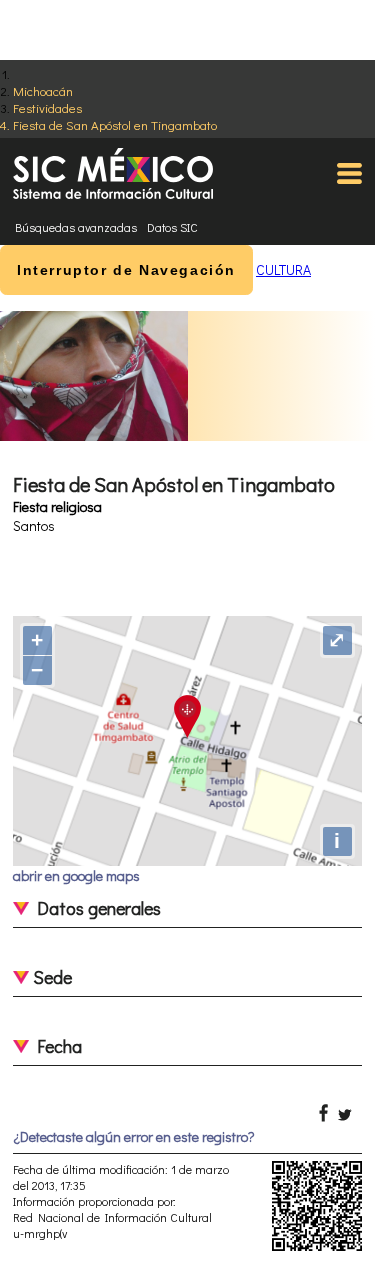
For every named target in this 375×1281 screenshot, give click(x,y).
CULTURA (283, 269)
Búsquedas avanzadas (76, 227)
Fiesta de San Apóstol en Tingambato (115, 124)
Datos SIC (172, 227)
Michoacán (43, 90)
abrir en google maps (76, 875)
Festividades (47, 107)
